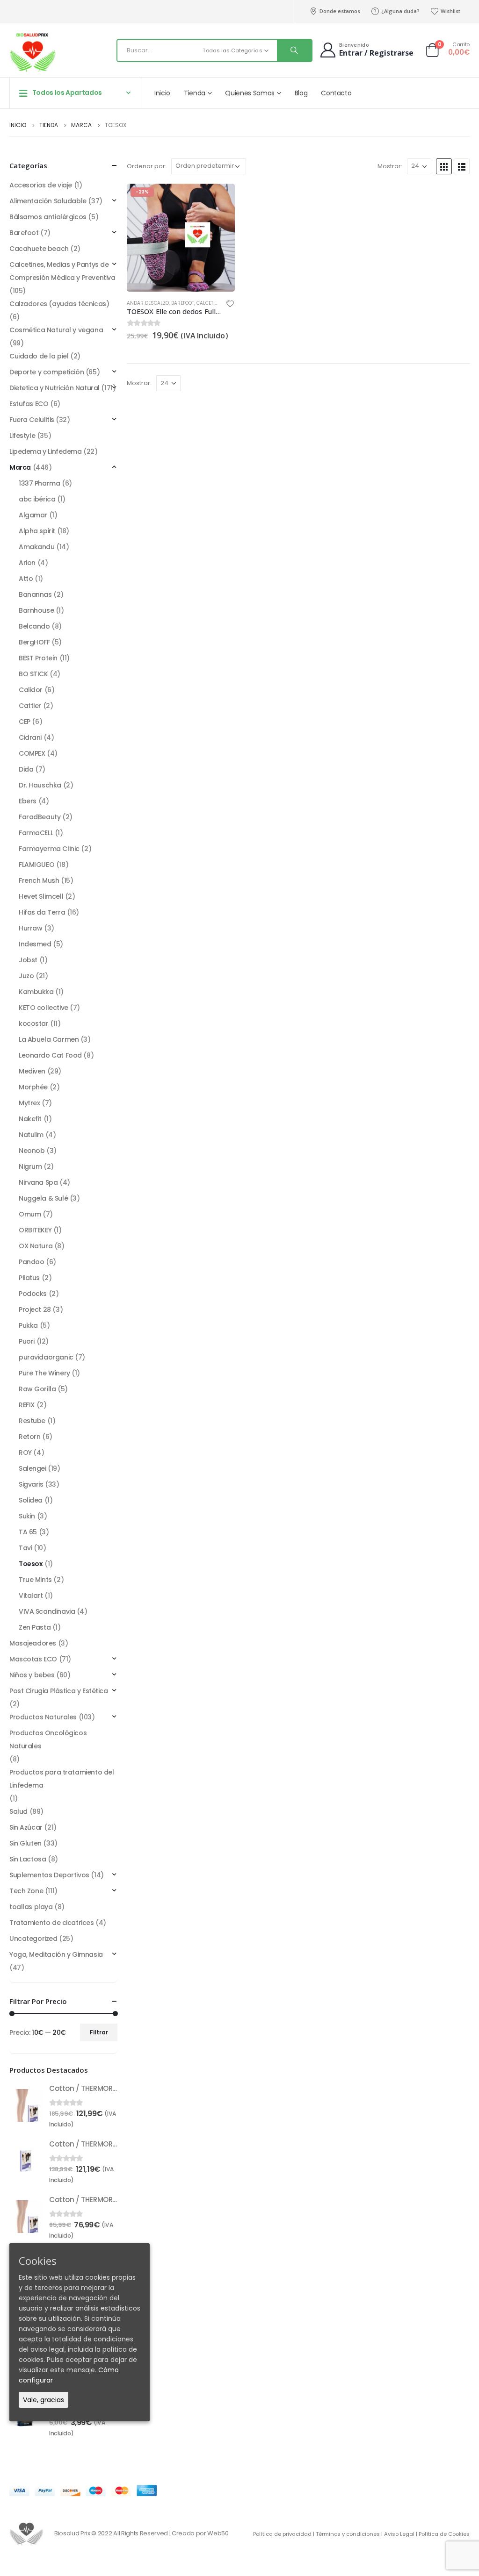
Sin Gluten (25, 1843)
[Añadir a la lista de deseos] (230, 305)
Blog (301, 93)
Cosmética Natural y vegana (56, 330)
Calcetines (210, 303)
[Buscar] (294, 50)
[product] (26, 2105)
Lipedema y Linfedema (46, 451)
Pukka (28, 1325)
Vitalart (31, 1596)
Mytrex (29, 1103)
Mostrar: (390, 166)
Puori (27, 1341)
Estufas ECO (29, 404)
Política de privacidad (282, 2534)
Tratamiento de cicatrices (52, 1923)
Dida (26, 769)
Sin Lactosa (28, 1859)
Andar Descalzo (148, 303)
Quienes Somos (250, 93)
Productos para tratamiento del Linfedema (62, 1779)
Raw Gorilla (37, 1389)
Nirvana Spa (38, 1182)
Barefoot (183, 303)
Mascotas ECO (33, 1659)
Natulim (31, 1135)
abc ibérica (37, 499)
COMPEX (32, 753)
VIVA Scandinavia (47, 1611)
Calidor (31, 690)
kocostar (34, 1023)
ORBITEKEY (35, 1230)
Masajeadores (33, 1643)
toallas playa (31, 1907)
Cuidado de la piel (39, 356)
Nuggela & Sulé (43, 1198)
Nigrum (30, 1166)
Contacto (336, 93)
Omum (30, 1214)
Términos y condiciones (348, 2534)
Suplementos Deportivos (49, 1875)
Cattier (30, 706)
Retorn (29, 1437)
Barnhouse (36, 610)
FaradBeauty (40, 817)
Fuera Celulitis (32, 420)
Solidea (31, 1500)
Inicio (162, 93)
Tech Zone (26, 1891)
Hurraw (30, 928)
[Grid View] (444, 166)
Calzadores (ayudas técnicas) (59, 304)
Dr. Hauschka (40, 785)
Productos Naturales (43, 1717)
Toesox (31, 1564)
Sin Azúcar (26, 1827)
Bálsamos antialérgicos (48, 217)
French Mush (39, 880)
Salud (18, 1811)
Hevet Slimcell (41, 896)
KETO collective (44, 1008)
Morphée (33, 1087)
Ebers (28, 801)
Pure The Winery (44, 1373)
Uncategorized (33, 1939)
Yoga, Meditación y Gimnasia (56, 1954)
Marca (20, 467)
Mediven (32, 1071)
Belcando (34, 626)
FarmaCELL (36, 833)
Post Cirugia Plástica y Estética (59, 1691)
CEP (25, 722)
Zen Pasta (35, 1627)
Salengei (33, 1468)
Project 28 (35, 1309)
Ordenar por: (147, 166)
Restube (32, 1421)
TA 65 (28, 1532)
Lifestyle (22, 436)
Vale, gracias (44, 2400)
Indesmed (35, 944)
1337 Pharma (39, 483)
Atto (26, 579)
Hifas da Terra (42, 912)
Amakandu (37, 547)
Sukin (27, 1516)
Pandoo (31, 1262)
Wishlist (450, 11)
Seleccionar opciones (219, 199)
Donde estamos (340, 11)
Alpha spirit (37, 531)
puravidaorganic (46, 1357)
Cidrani (30, 737)
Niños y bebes (32, 1675)
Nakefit (30, 1119)
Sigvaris (31, 1484)
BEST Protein (38, 658)
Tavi (25, 1548)
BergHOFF (34, 642)
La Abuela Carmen (49, 1039)
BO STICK (33, 674)
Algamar (33, 515)
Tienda (195, 93)
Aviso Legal (399, 2534)
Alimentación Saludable (48, 201)
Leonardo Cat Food (50, 1055)
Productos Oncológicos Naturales (48, 1739)
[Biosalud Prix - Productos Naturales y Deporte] (33, 53)
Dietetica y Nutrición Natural (54, 388)
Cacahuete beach (39, 249)
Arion (27, 563)
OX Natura (36, 1246)
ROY (25, 1453)
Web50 (218, 2533)
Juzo (26, 976)
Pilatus (29, 1278)
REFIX (27, 1405)
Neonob (32, 1151)
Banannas (35, 594)
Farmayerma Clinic (49, 849)
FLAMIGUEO (36, 865)
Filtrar (99, 2032)
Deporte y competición (47, 372)
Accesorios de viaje (41, 185)
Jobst (28, 960)
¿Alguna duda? (400, 11)
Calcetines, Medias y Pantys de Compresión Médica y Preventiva (62, 271)
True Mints (35, 1580)
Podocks (33, 1294)
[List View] (462, 166)
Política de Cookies (444, 2534)
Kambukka (36, 992)
